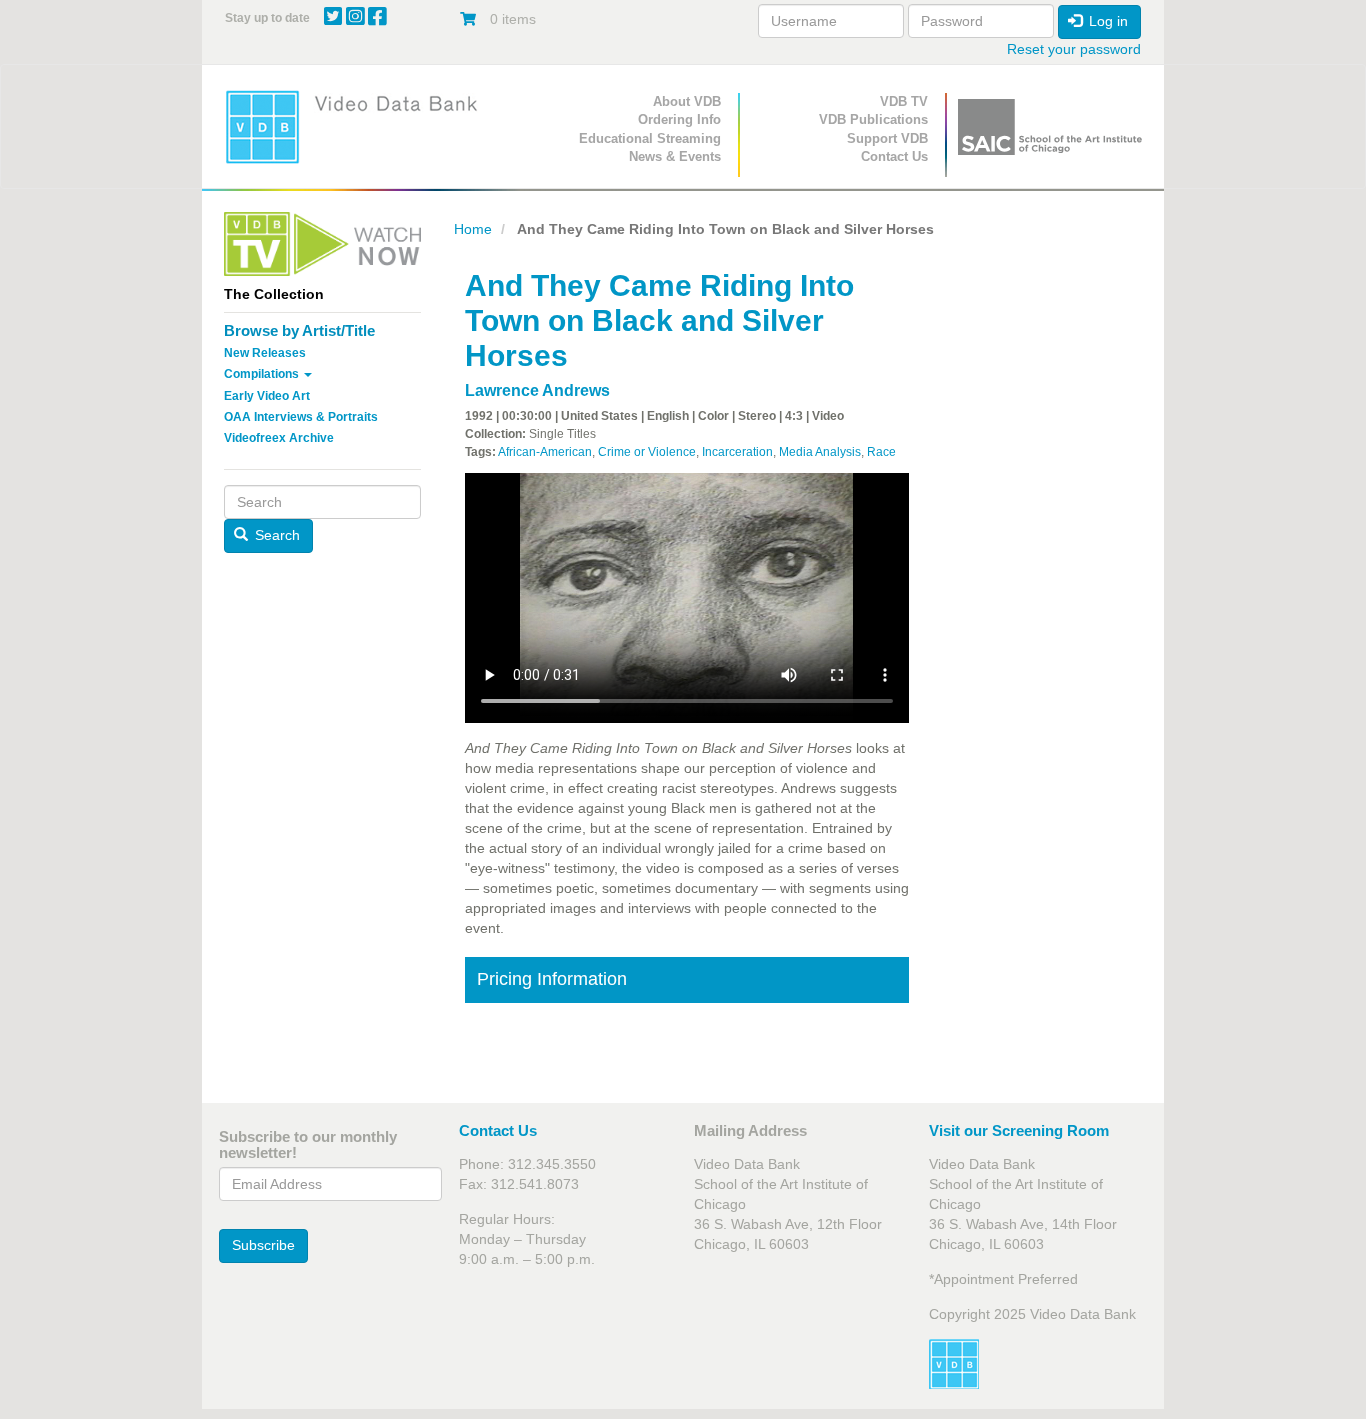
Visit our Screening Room (1019, 1130)
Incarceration (737, 452)
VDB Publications (873, 119)
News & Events (675, 156)
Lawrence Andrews (537, 390)
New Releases (265, 353)
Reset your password (1074, 49)
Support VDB (887, 138)
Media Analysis (820, 452)
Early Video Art (267, 396)
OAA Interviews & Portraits (301, 417)
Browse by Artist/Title (299, 330)
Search (275, 535)
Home (473, 229)
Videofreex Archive (279, 438)
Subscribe (263, 1245)
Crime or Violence (647, 452)
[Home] (358, 126)
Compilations (263, 374)
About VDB (687, 101)
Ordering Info (679, 119)
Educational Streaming (650, 138)
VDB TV (904, 101)
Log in (1106, 21)
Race (881, 452)
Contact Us (894, 156)
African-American (545, 452)
